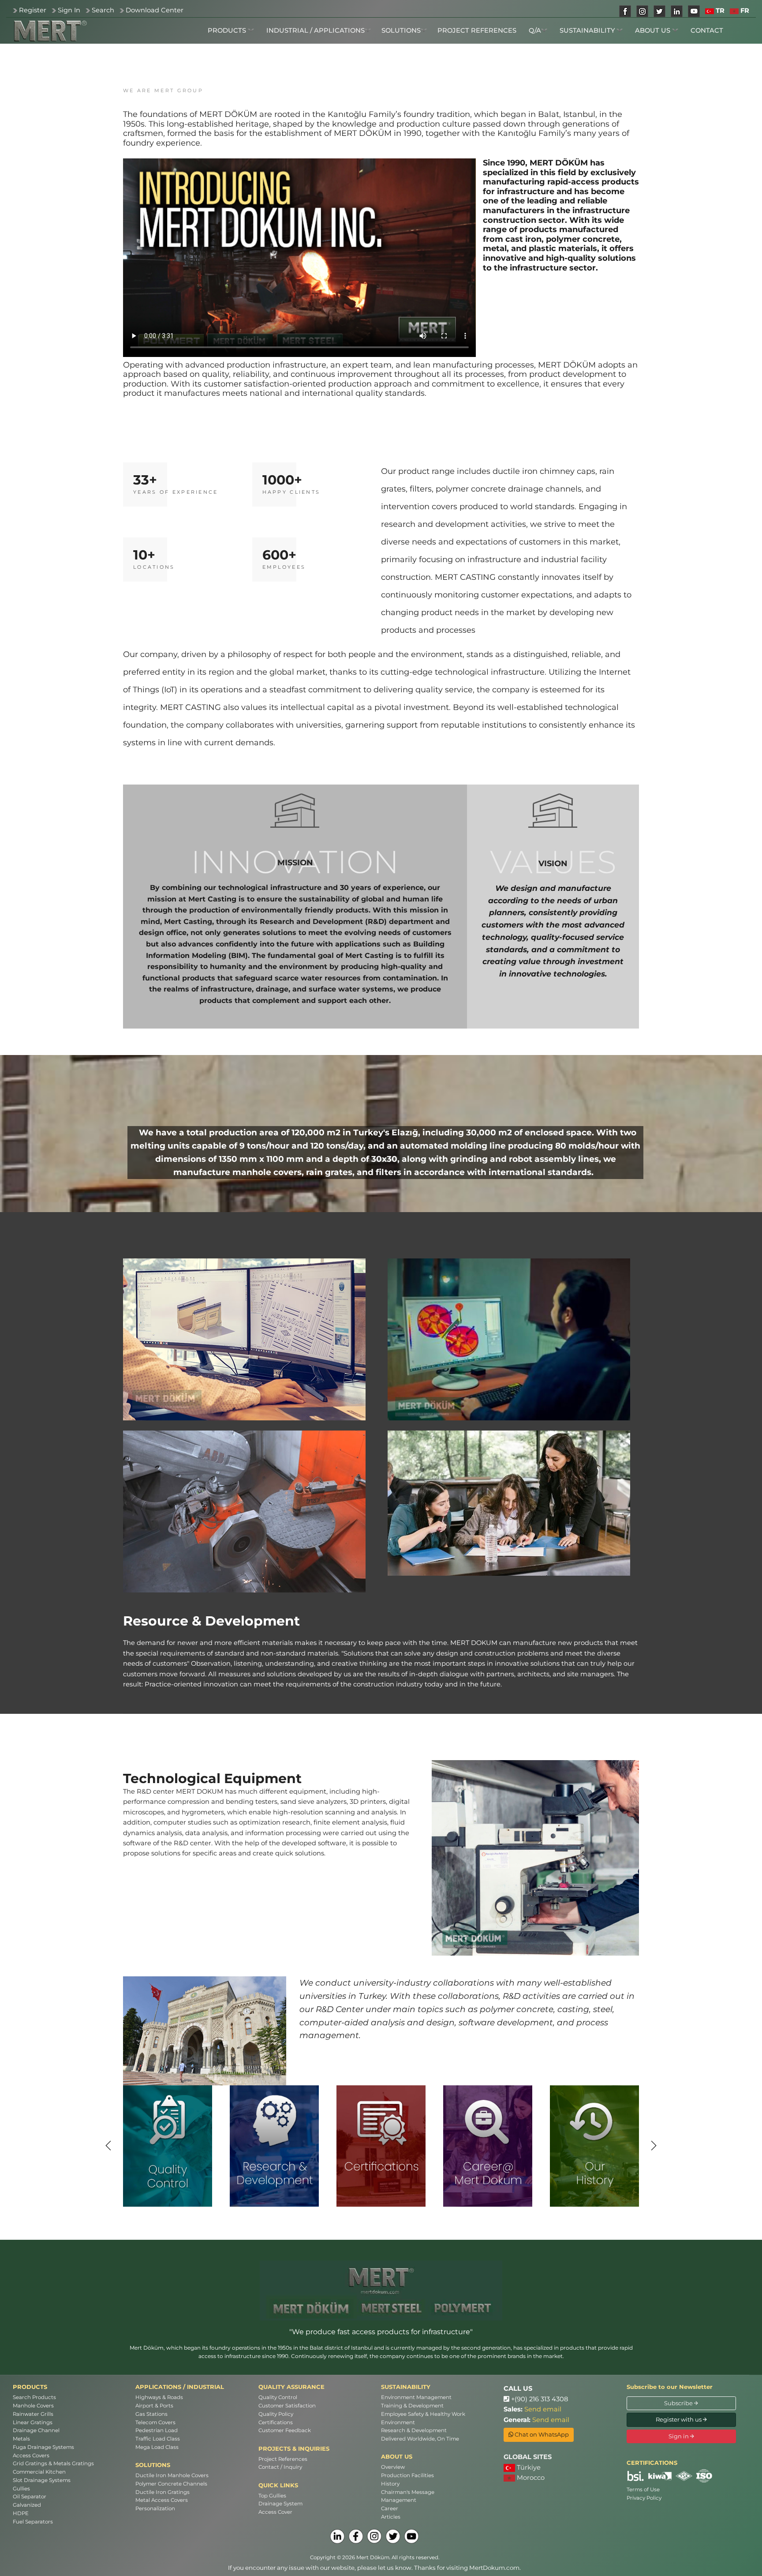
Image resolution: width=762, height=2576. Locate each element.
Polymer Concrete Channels (171, 2484)
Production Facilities (407, 2475)
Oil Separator (30, 2497)
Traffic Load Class (158, 2439)
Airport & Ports (154, 2406)
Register (33, 10)
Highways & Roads (159, 2397)
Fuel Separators (33, 2522)
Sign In (69, 10)
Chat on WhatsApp (541, 2434)
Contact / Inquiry (280, 2467)
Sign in (679, 2436)
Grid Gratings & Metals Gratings (53, 2463)
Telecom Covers (155, 2422)
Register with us (679, 2419)
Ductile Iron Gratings (162, 2492)
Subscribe (679, 2403)
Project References (283, 2459)
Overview (393, 2467)
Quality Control (278, 2397)
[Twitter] (393, 2536)
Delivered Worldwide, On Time (420, 2439)
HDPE (21, 2513)
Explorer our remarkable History (595, 2167)
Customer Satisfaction (287, 2406)
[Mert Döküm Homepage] (50, 31)
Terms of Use (643, 2490)
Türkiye (528, 2467)
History (390, 2484)
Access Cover (275, 2512)
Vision (553, 864)
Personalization (155, 2508)
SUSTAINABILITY (588, 30)
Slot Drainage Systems (42, 2480)
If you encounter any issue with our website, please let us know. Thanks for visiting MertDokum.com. (374, 2568)
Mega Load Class (157, 2447)
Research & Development (414, 2430)
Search (103, 10)
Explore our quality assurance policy (168, 2168)
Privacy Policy (644, 2498)
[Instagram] (374, 2536)
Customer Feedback (285, 2430)
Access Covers (31, 2456)
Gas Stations (151, 2414)
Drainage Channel (36, 2430)
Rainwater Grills (33, 2414)
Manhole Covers (33, 2406)
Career (390, 2508)
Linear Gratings (33, 2422)
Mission (295, 863)
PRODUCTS (228, 30)
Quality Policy (276, 2414)
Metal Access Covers (162, 2500)
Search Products (34, 2397)
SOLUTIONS (401, 30)
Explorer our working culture (488, 2167)
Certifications (276, 2422)
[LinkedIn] (337, 2536)
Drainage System (280, 2504)
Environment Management (416, 2397)
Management (399, 2500)
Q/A (535, 30)
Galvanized (27, 2505)
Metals (21, 2439)
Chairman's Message (408, 2492)
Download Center (155, 10)
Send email (543, 2409)
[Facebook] (356, 2536)
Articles (391, 2517)
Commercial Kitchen (39, 2472)
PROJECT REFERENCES (477, 30)
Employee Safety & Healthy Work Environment (423, 2418)
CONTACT (707, 30)
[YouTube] (411, 2536)
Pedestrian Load (157, 2430)
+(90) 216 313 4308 (539, 2399)
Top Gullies (272, 2496)
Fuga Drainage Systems (43, 2447)
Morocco (530, 2478)
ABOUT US (654, 30)
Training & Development (412, 2406)
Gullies (21, 2489)
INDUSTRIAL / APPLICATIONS (316, 30)
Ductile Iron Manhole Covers (172, 2475)
